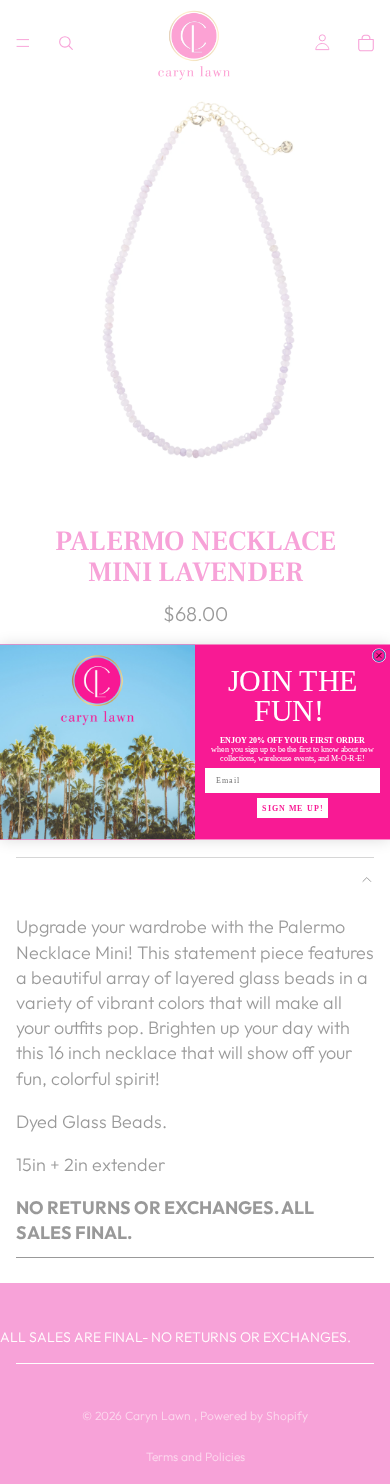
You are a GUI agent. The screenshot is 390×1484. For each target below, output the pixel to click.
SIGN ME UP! (292, 808)
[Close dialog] (379, 656)
